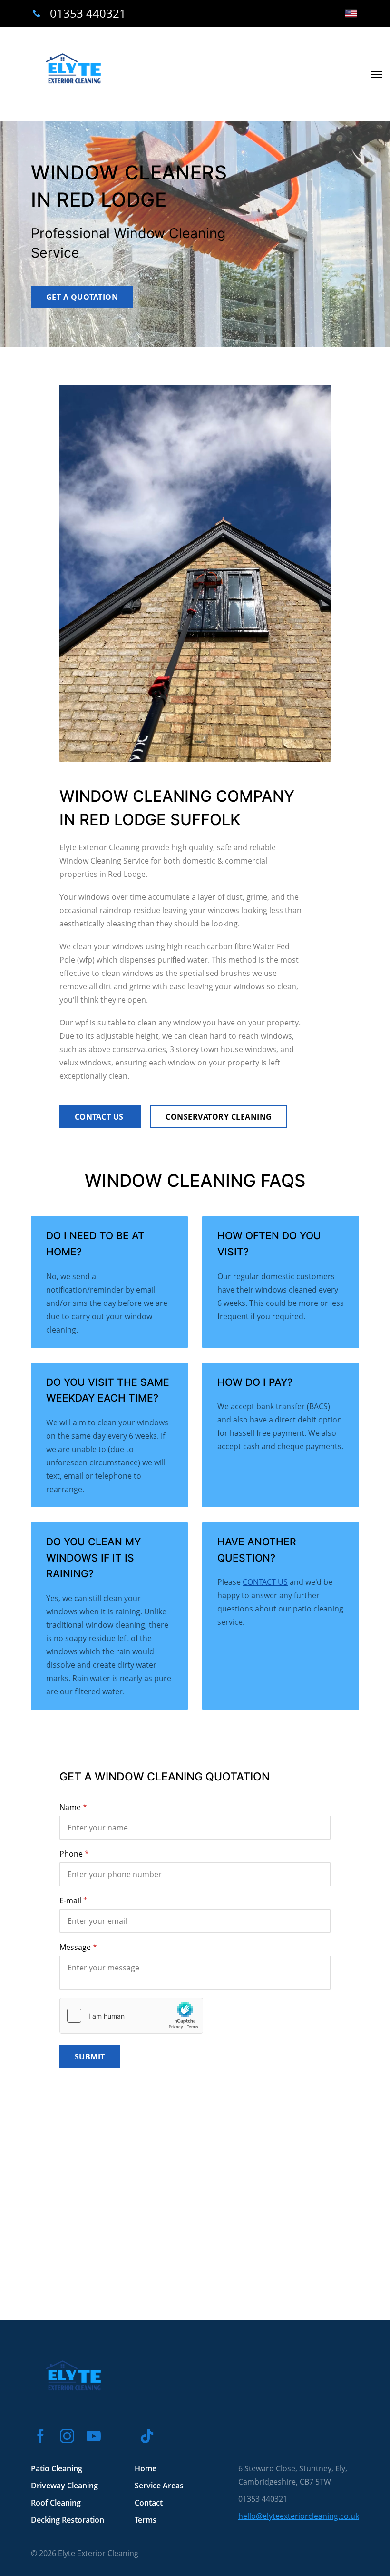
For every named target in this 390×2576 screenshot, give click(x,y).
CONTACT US (100, 1117)
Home (146, 2468)
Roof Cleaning (56, 2503)
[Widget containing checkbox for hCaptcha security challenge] (131, 2016)
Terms (146, 2520)
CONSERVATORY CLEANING (219, 1117)
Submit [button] (90, 2057)
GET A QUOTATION (82, 297)
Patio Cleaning (57, 2468)
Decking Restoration (68, 2520)
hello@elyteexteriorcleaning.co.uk (299, 2516)
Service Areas (159, 2486)
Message (75, 1947)
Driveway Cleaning (64, 2486)
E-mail (70, 1900)
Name (70, 1807)
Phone (71, 1854)
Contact (149, 2503)
